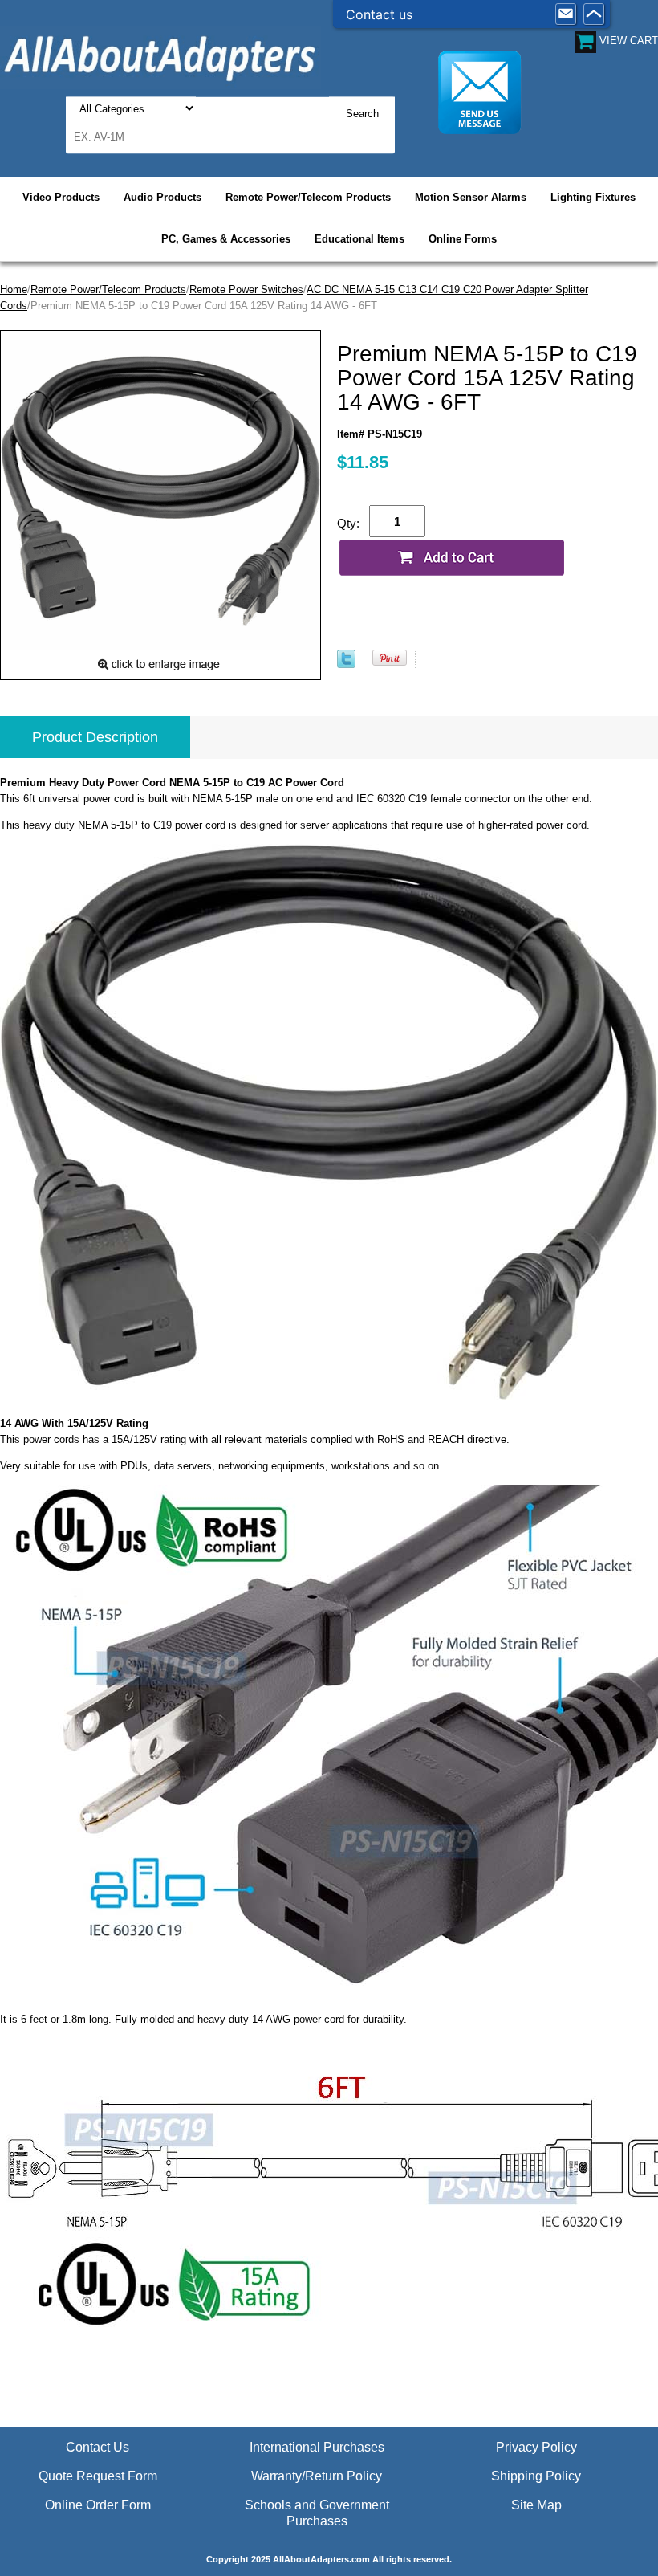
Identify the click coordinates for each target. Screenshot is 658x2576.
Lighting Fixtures (593, 197)
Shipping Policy (536, 2476)
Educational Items (359, 239)
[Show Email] (566, 14)
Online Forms (463, 239)
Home (14, 289)
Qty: (348, 523)
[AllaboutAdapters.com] (160, 57)
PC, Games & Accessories (226, 239)
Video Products (61, 197)
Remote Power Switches (246, 289)
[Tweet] (346, 664)
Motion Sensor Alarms (471, 197)
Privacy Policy (536, 2447)
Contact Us (97, 2447)
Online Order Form (98, 2505)
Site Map (536, 2505)
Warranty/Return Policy (317, 2476)
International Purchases (317, 2447)
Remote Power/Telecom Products (308, 197)
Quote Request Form (98, 2476)
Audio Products (162, 197)
